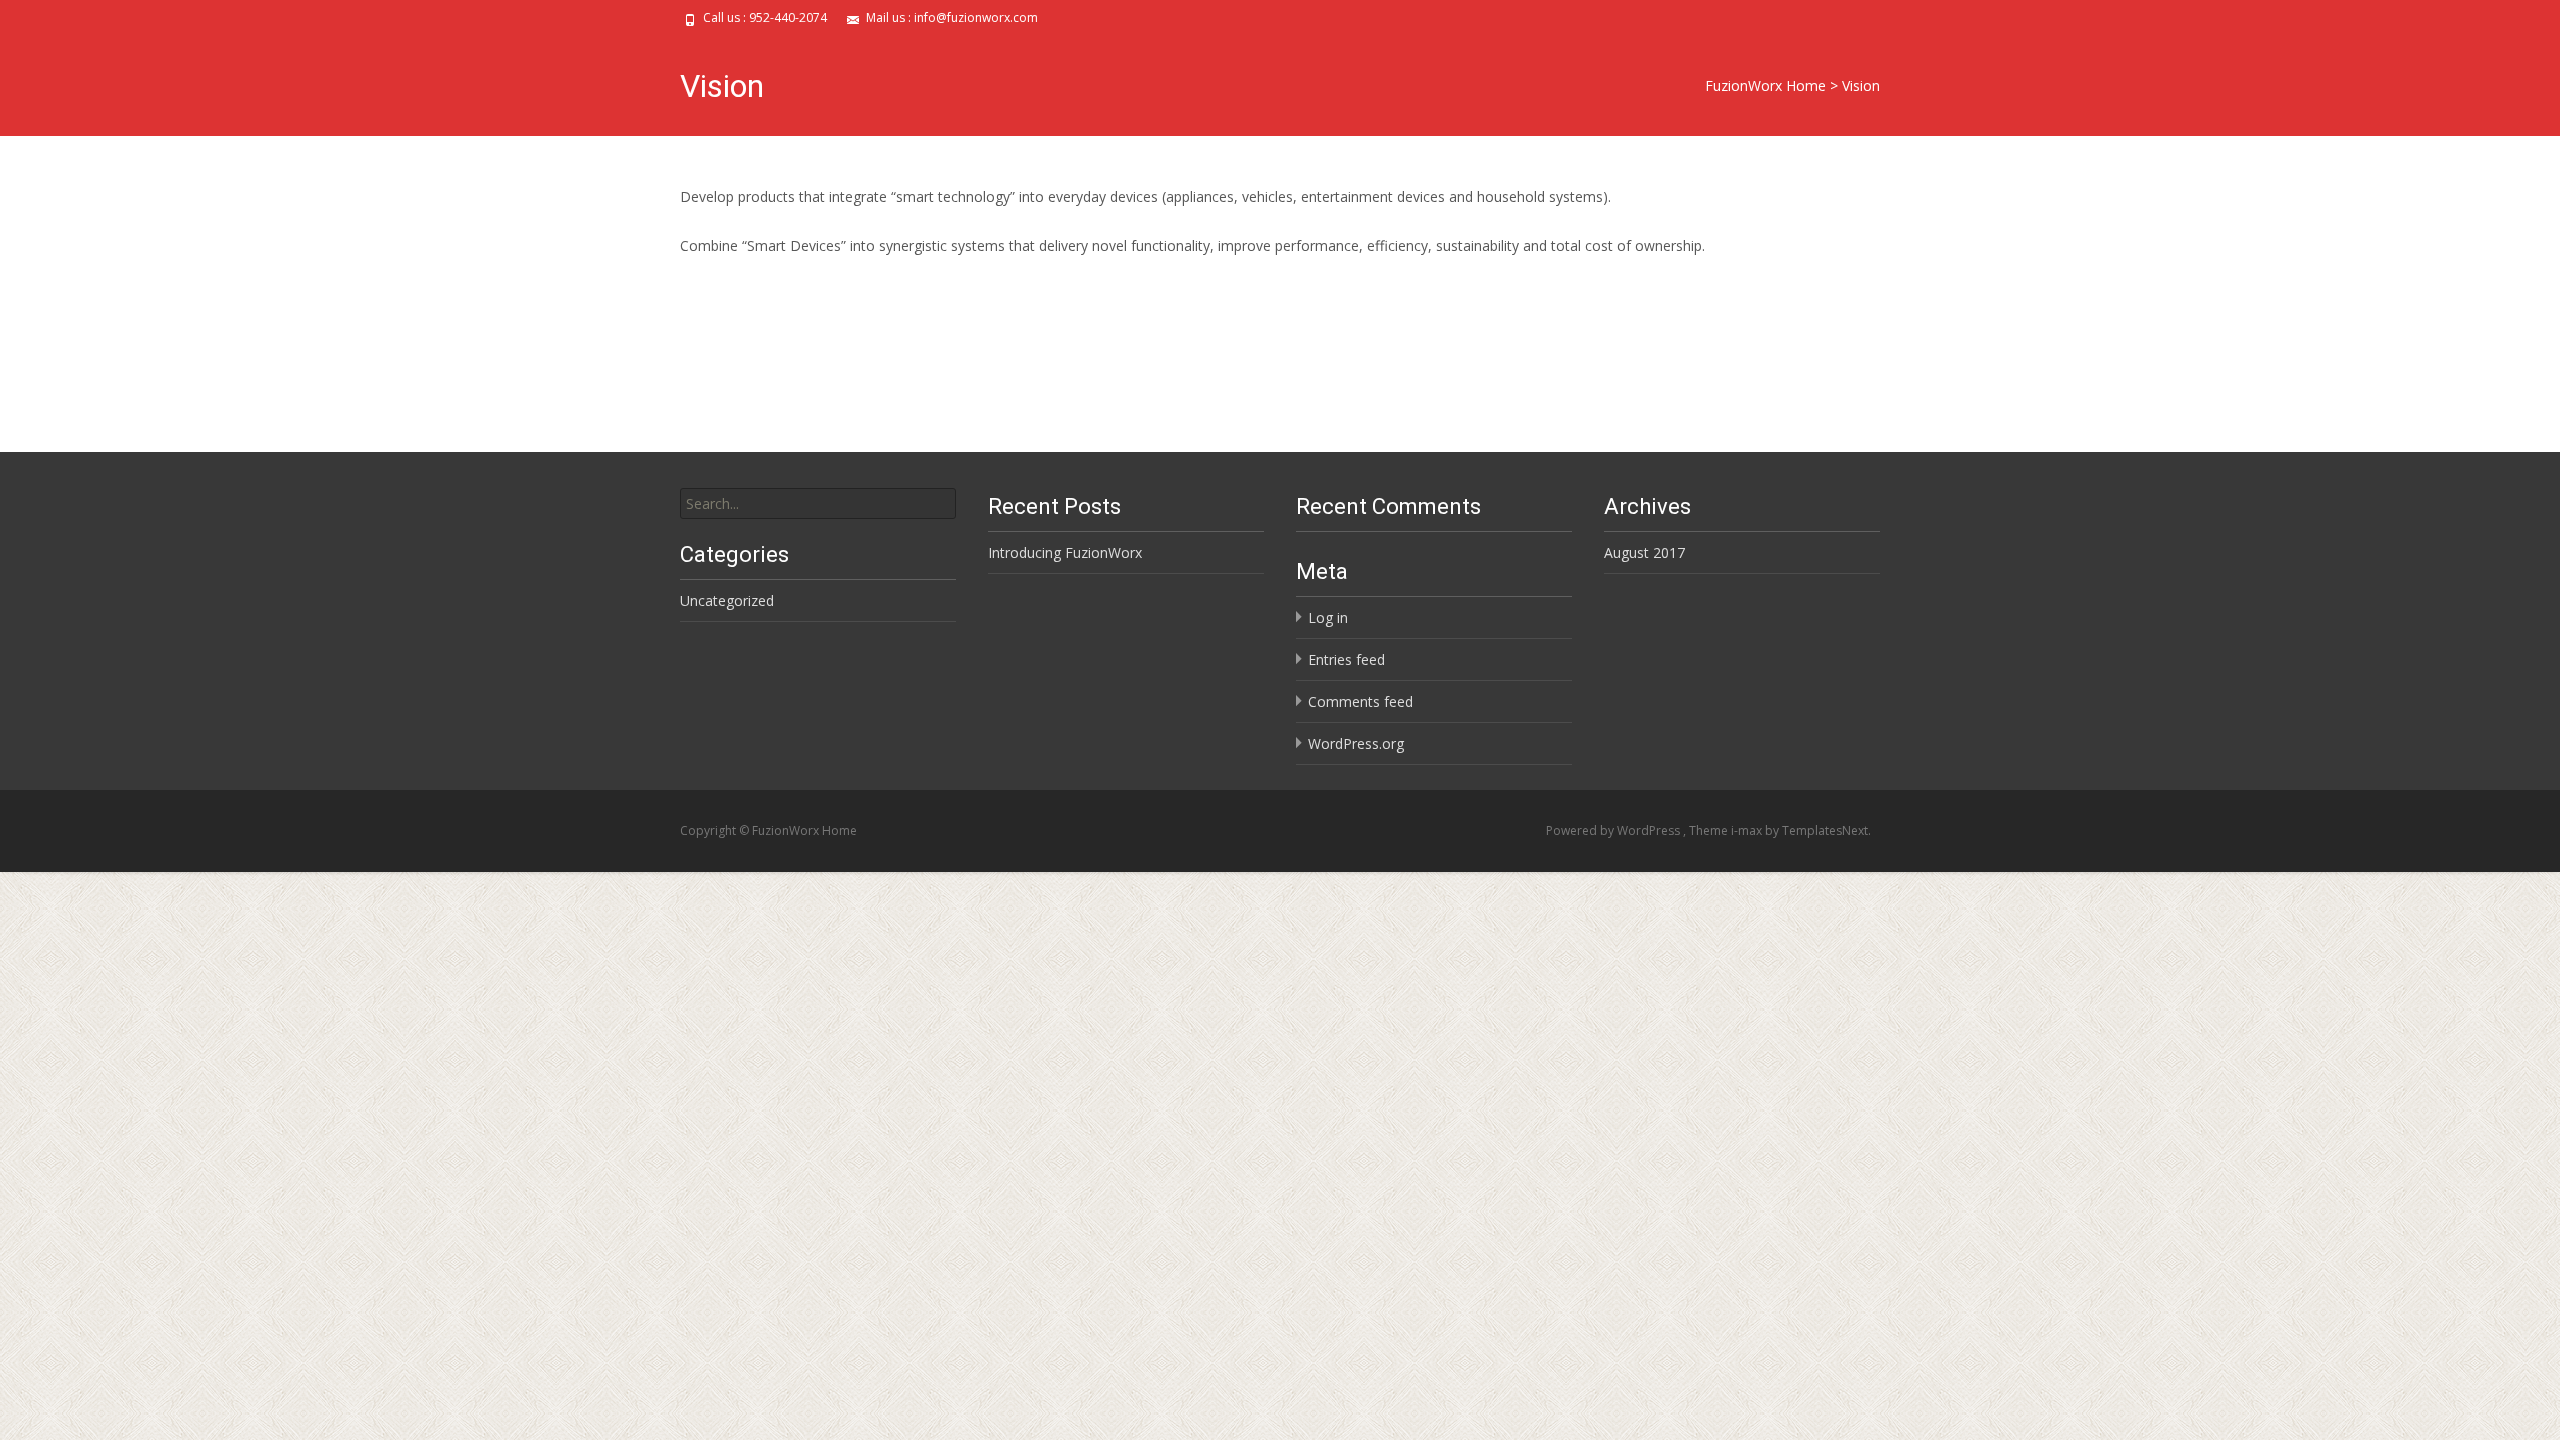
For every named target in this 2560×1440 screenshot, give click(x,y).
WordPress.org (1356, 743)
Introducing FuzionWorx (1065, 552)
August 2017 (1644, 552)
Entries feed (1346, 659)
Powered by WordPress (1614, 830)
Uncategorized (727, 600)
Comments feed (1360, 701)
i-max (1748, 830)
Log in (1328, 617)
